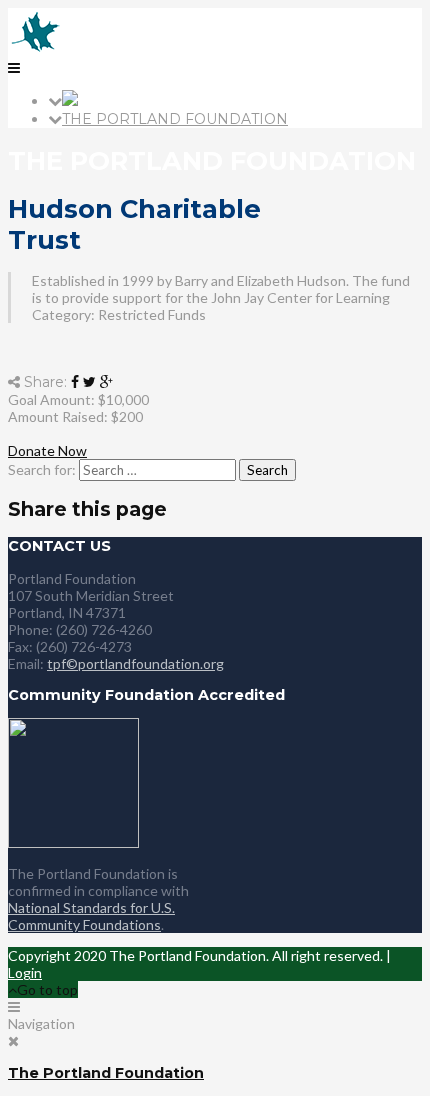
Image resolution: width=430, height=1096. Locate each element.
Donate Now (47, 450)
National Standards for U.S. (91, 907)
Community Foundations (84, 924)
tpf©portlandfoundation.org (135, 663)
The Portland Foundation (106, 1073)
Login (25, 972)
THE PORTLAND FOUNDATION (175, 119)
